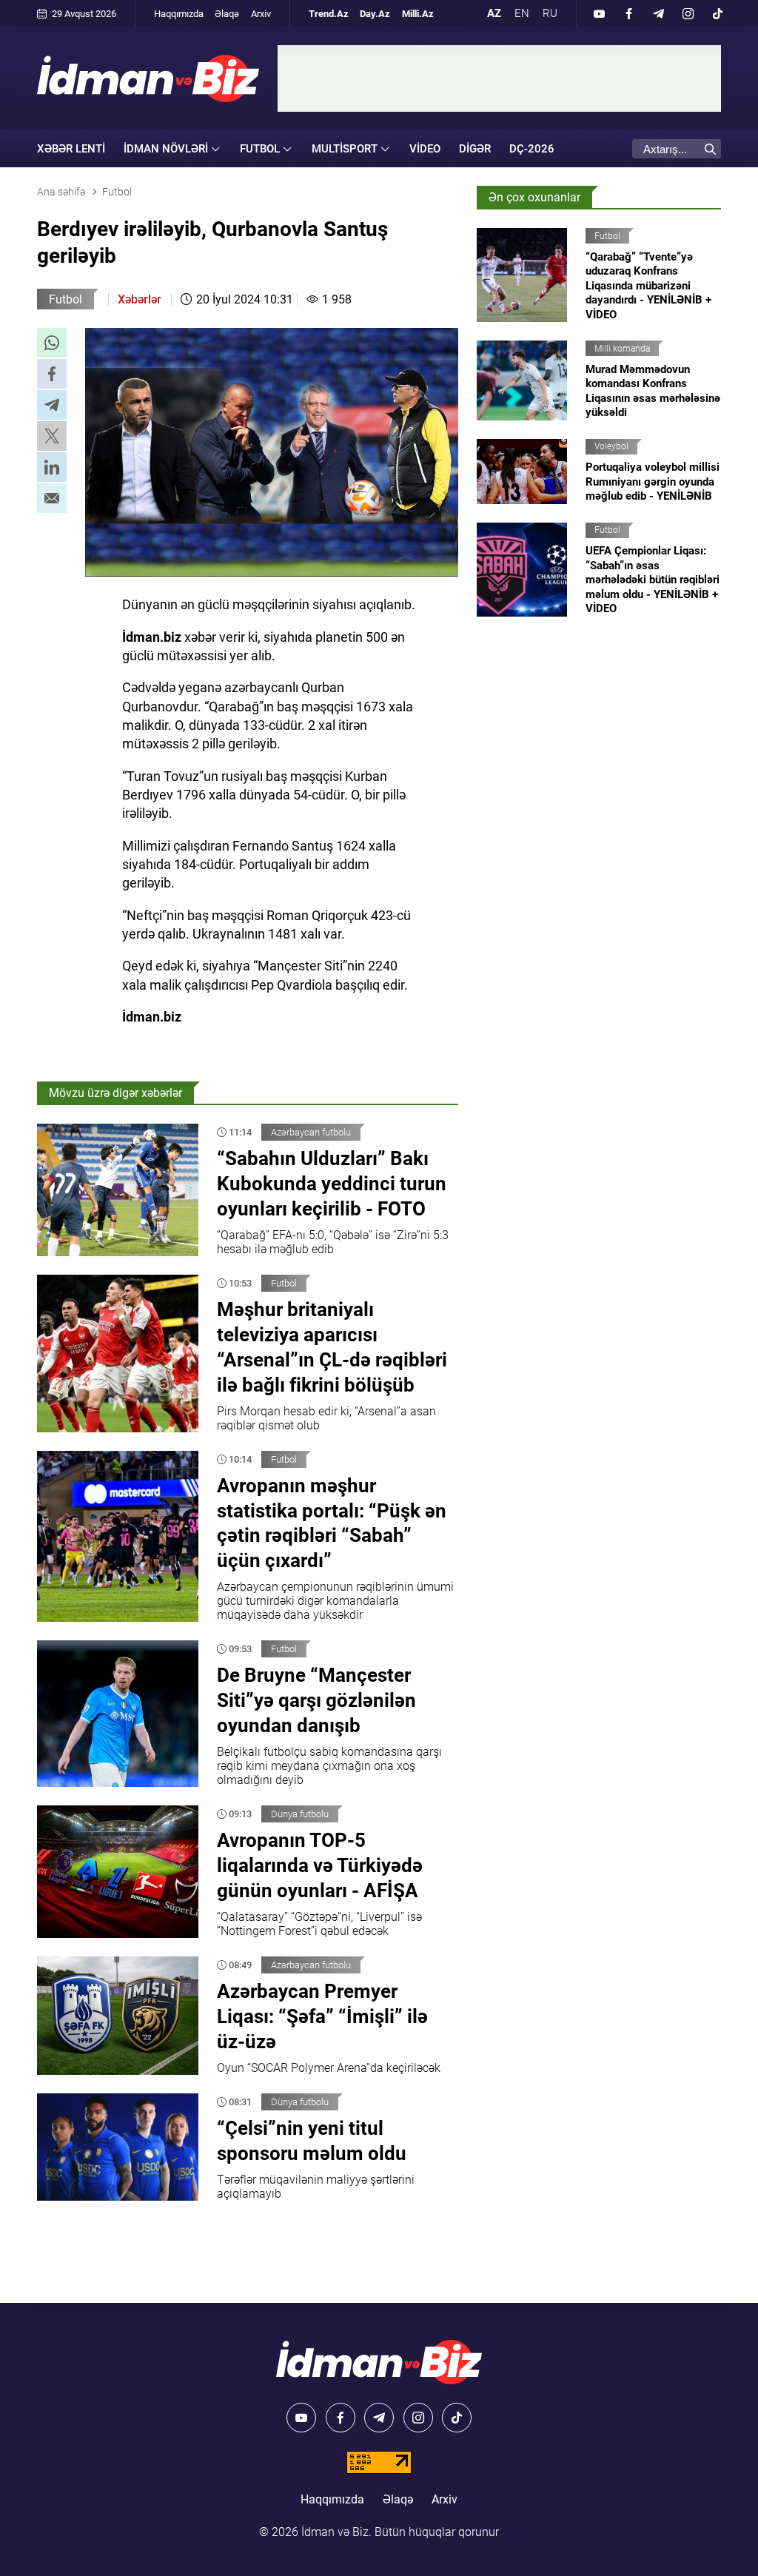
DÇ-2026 (532, 149)
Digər (475, 149)
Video (425, 149)
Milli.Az (418, 14)
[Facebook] (628, 13)
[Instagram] (688, 13)
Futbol (66, 299)
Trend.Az (329, 14)
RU (550, 13)
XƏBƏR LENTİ (71, 149)
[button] (52, 343)
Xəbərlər (140, 299)
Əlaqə (227, 14)
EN (522, 13)
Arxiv (261, 14)
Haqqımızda (179, 14)
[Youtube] (599, 13)
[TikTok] (717, 13)
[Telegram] (658, 13)
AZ (494, 13)
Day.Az (375, 14)
